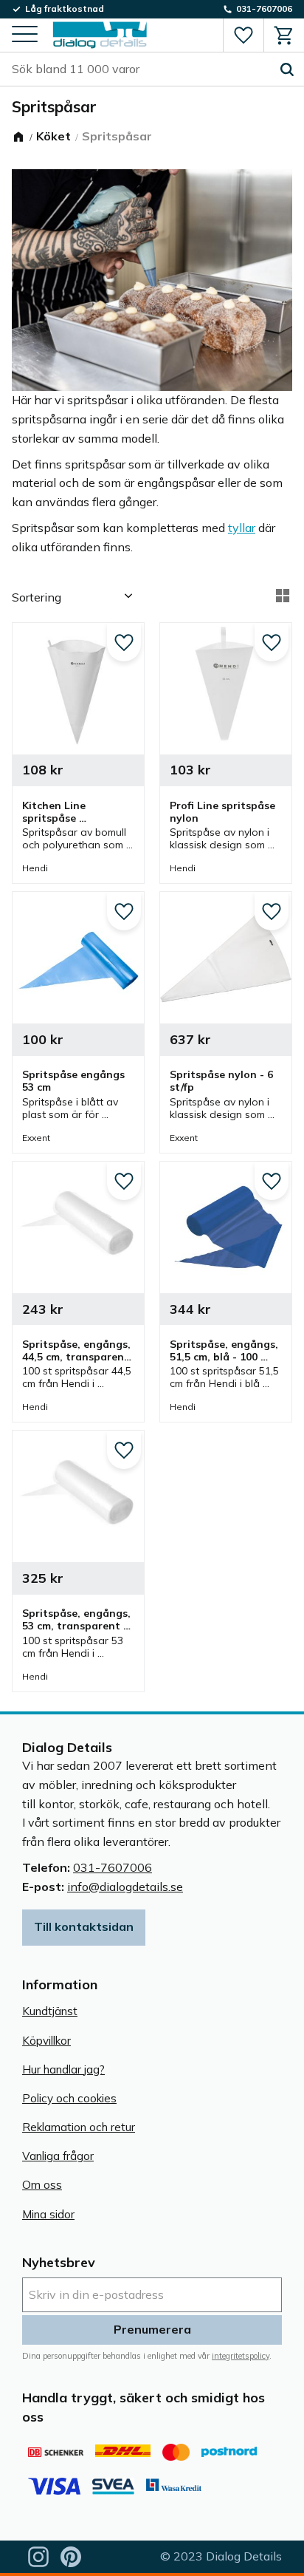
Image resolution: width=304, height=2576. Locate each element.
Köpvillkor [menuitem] (46, 2041)
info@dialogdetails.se (125, 1887)
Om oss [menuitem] (42, 2185)
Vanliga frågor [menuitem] (58, 2156)
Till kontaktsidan (84, 1926)
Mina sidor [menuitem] (48, 2214)
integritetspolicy (241, 2356)
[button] (25, 35)
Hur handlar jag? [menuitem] (63, 2069)
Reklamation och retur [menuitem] (79, 2127)
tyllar (242, 528)
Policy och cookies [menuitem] (69, 2098)
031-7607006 (113, 1867)
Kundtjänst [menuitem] (50, 2011)
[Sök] (287, 69)
